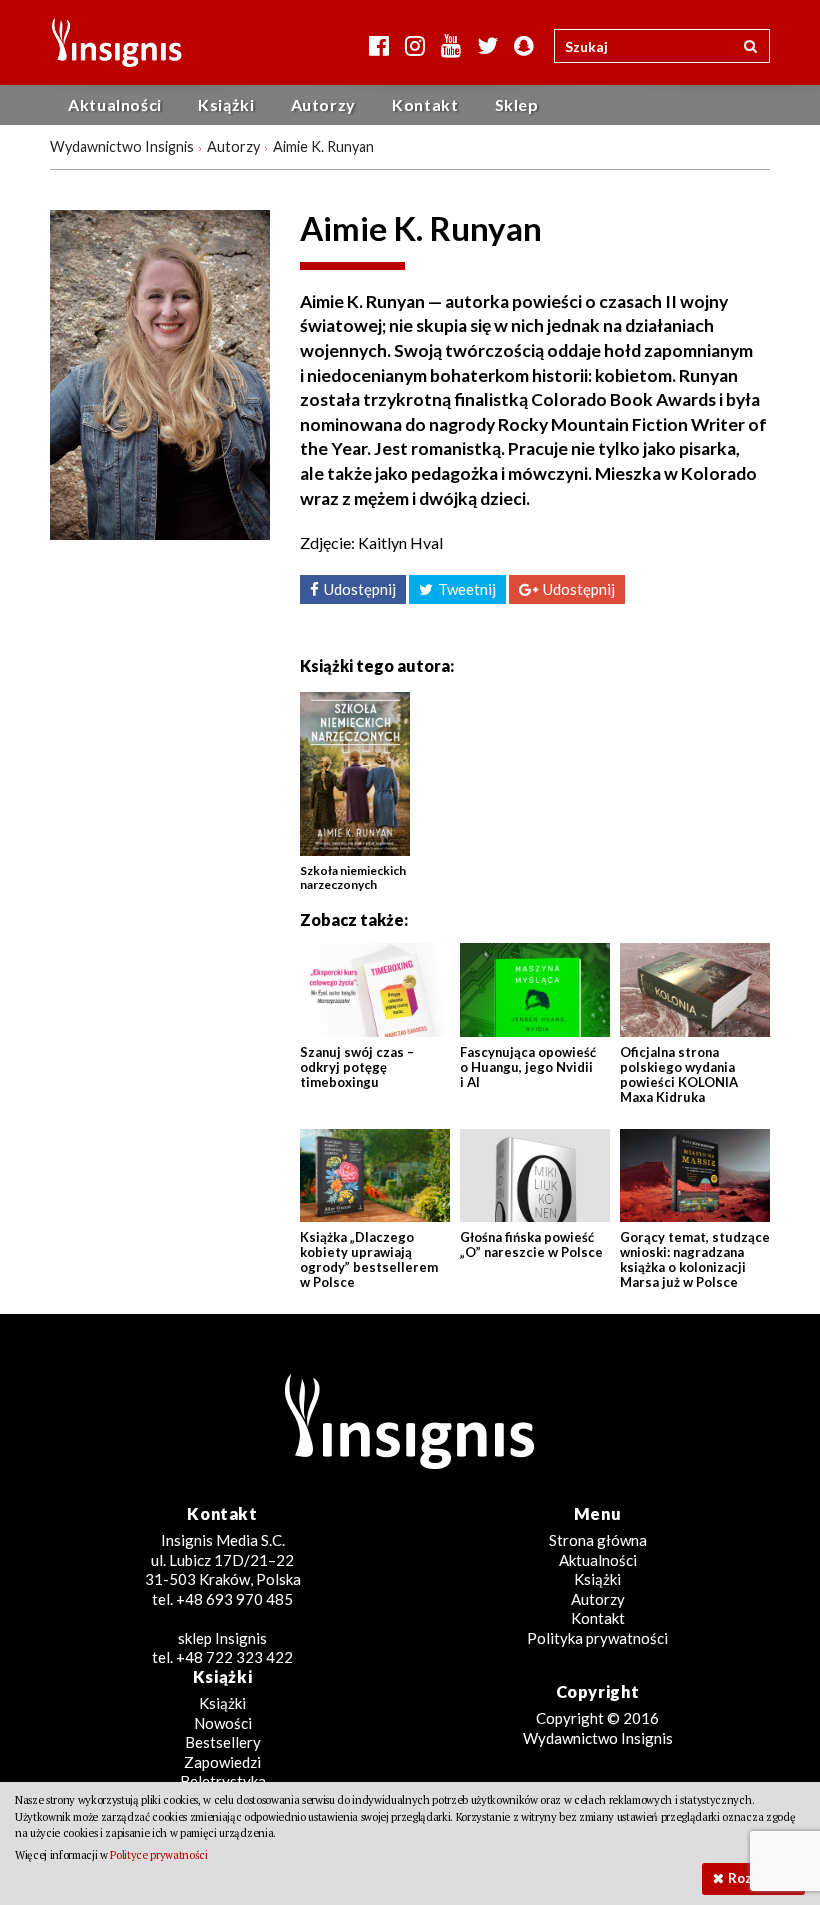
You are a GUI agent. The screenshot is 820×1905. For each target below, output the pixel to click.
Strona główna (598, 1540)
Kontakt (425, 104)
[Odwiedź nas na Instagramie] (415, 45)
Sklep (517, 104)
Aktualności (115, 104)
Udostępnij (360, 589)
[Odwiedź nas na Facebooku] (379, 45)
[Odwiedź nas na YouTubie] (451, 45)
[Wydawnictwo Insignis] (109, 42)
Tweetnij (467, 589)
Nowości (223, 1723)
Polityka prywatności (597, 1638)
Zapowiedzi (222, 1762)
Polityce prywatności (158, 1855)
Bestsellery (223, 1742)
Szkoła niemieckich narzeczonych (353, 877)
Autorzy (323, 104)
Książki (226, 104)
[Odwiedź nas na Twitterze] (487, 45)
